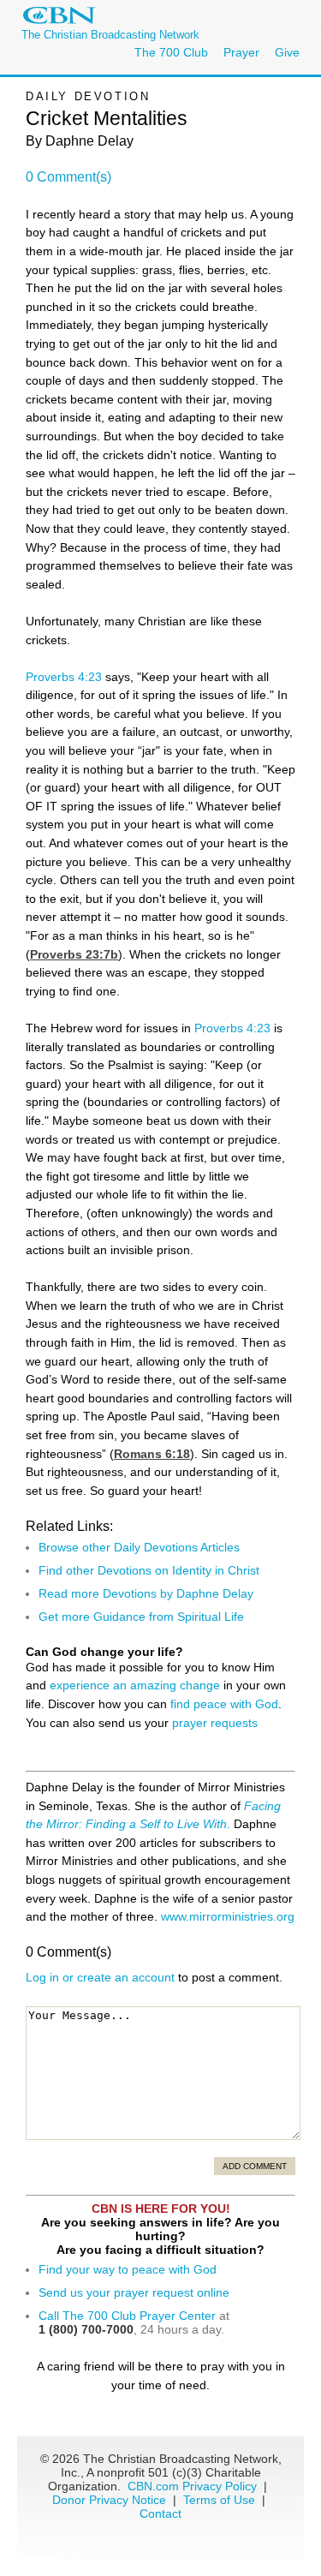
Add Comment (255, 2166)
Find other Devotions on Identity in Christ (149, 1570)
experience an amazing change (135, 1685)
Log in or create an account (100, 1977)
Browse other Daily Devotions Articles (139, 1547)
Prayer (241, 52)
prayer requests (215, 1723)
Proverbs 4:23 (64, 677)
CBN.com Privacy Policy (192, 2486)
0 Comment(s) (68, 177)
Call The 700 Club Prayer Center (127, 2316)
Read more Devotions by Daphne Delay (146, 1593)
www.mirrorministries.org (228, 1916)
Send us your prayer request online (134, 2292)
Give (287, 52)
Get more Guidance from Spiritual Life (141, 1617)
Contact (160, 2513)
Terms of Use (221, 2500)
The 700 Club (171, 52)
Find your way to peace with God (128, 2269)
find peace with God (224, 1704)
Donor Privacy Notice (109, 2500)
